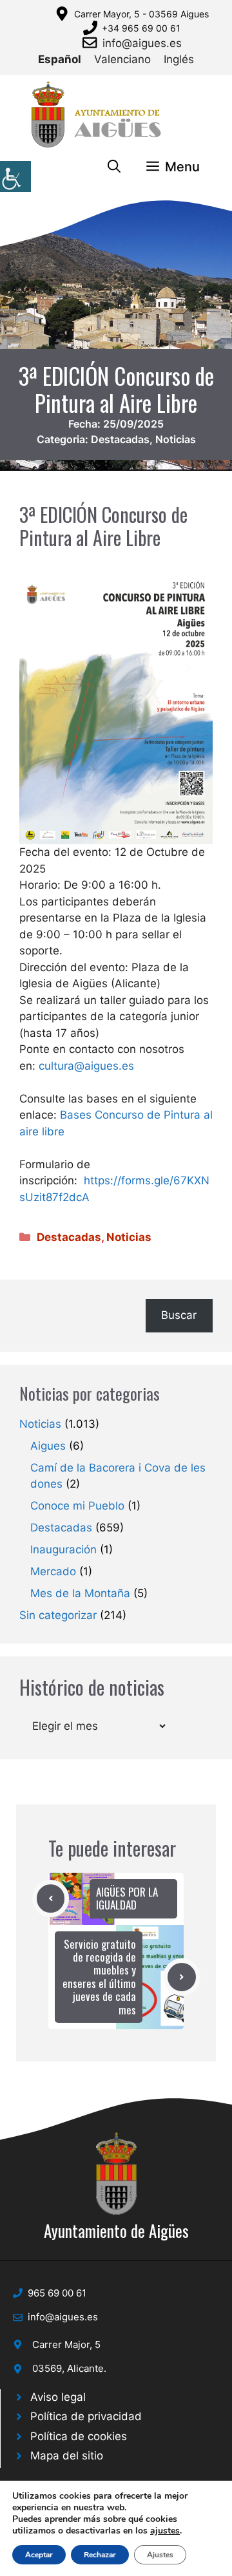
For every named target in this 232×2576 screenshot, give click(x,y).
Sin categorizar (58, 1615)
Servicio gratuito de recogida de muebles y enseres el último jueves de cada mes (99, 1977)
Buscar (179, 1315)
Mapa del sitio (67, 2456)
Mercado (53, 1571)
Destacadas (120, 439)
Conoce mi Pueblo (77, 1506)
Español (60, 59)
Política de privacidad (86, 2416)
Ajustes (160, 2555)
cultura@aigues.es (86, 1066)
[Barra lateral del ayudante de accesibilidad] (15, 176)
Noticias (176, 439)
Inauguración (63, 1549)
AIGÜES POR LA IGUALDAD (127, 1898)
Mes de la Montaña (80, 1593)
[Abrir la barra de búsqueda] (114, 167)
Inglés (179, 59)
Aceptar (39, 2555)
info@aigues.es (142, 43)
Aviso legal (58, 2397)
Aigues (48, 1446)
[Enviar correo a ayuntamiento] (92, 43)
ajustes (165, 2531)
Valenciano (122, 59)
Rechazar (100, 2555)
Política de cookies (79, 2436)
